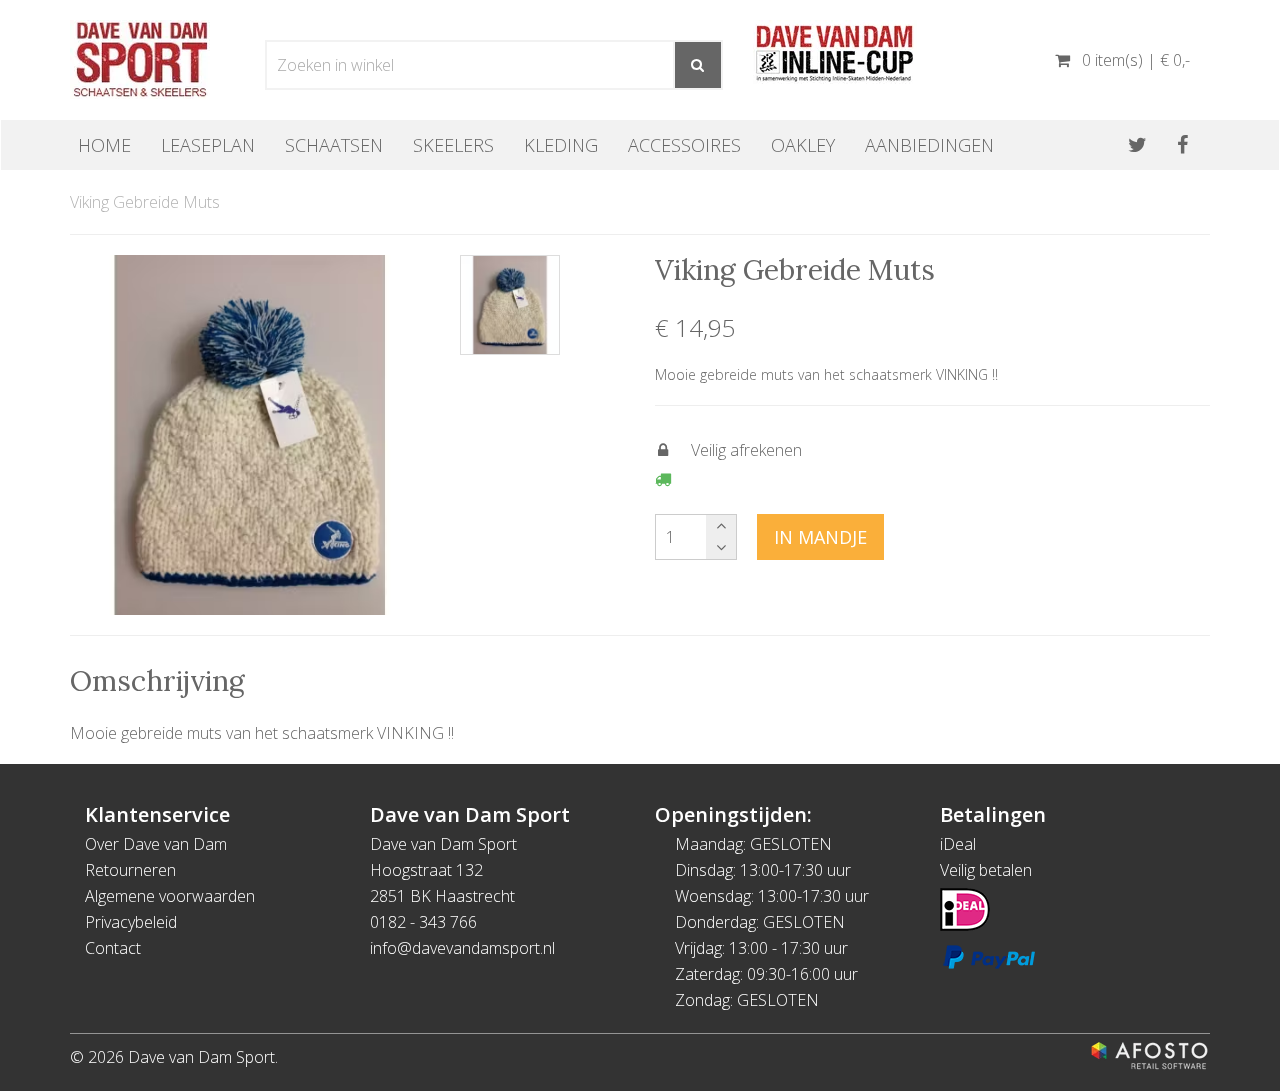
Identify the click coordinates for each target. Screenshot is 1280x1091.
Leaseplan (208, 145)
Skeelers (453, 145)
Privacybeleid (131, 922)
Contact (113, 948)
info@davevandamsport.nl (462, 948)
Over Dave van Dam (156, 844)
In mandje (820, 537)
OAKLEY (803, 145)
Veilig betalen (986, 870)
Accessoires (684, 145)
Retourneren (130, 870)
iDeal (958, 844)
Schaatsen (334, 145)
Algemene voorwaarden (170, 896)
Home (104, 145)
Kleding (561, 145)
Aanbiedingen (929, 145)
